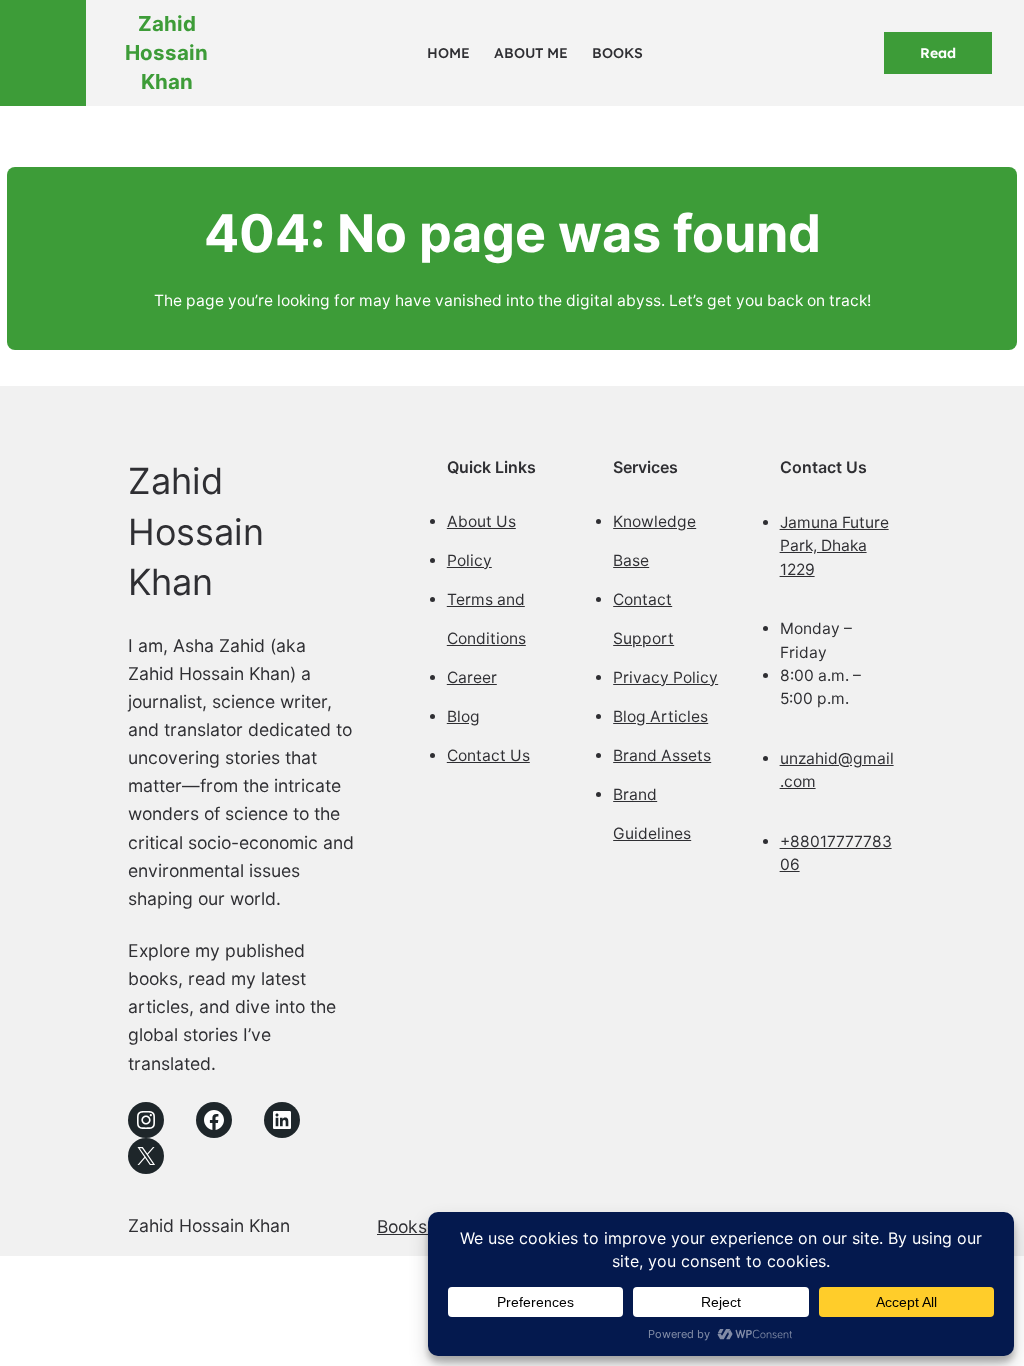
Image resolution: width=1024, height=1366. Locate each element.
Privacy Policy (665, 677)
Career (472, 677)
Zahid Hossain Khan (166, 52)
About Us (481, 521)
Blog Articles (660, 716)
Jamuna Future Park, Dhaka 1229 (834, 546)
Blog (463, 716)
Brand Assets (662, 755)
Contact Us (488, 755)
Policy (469, 560)
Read (938, 53)
